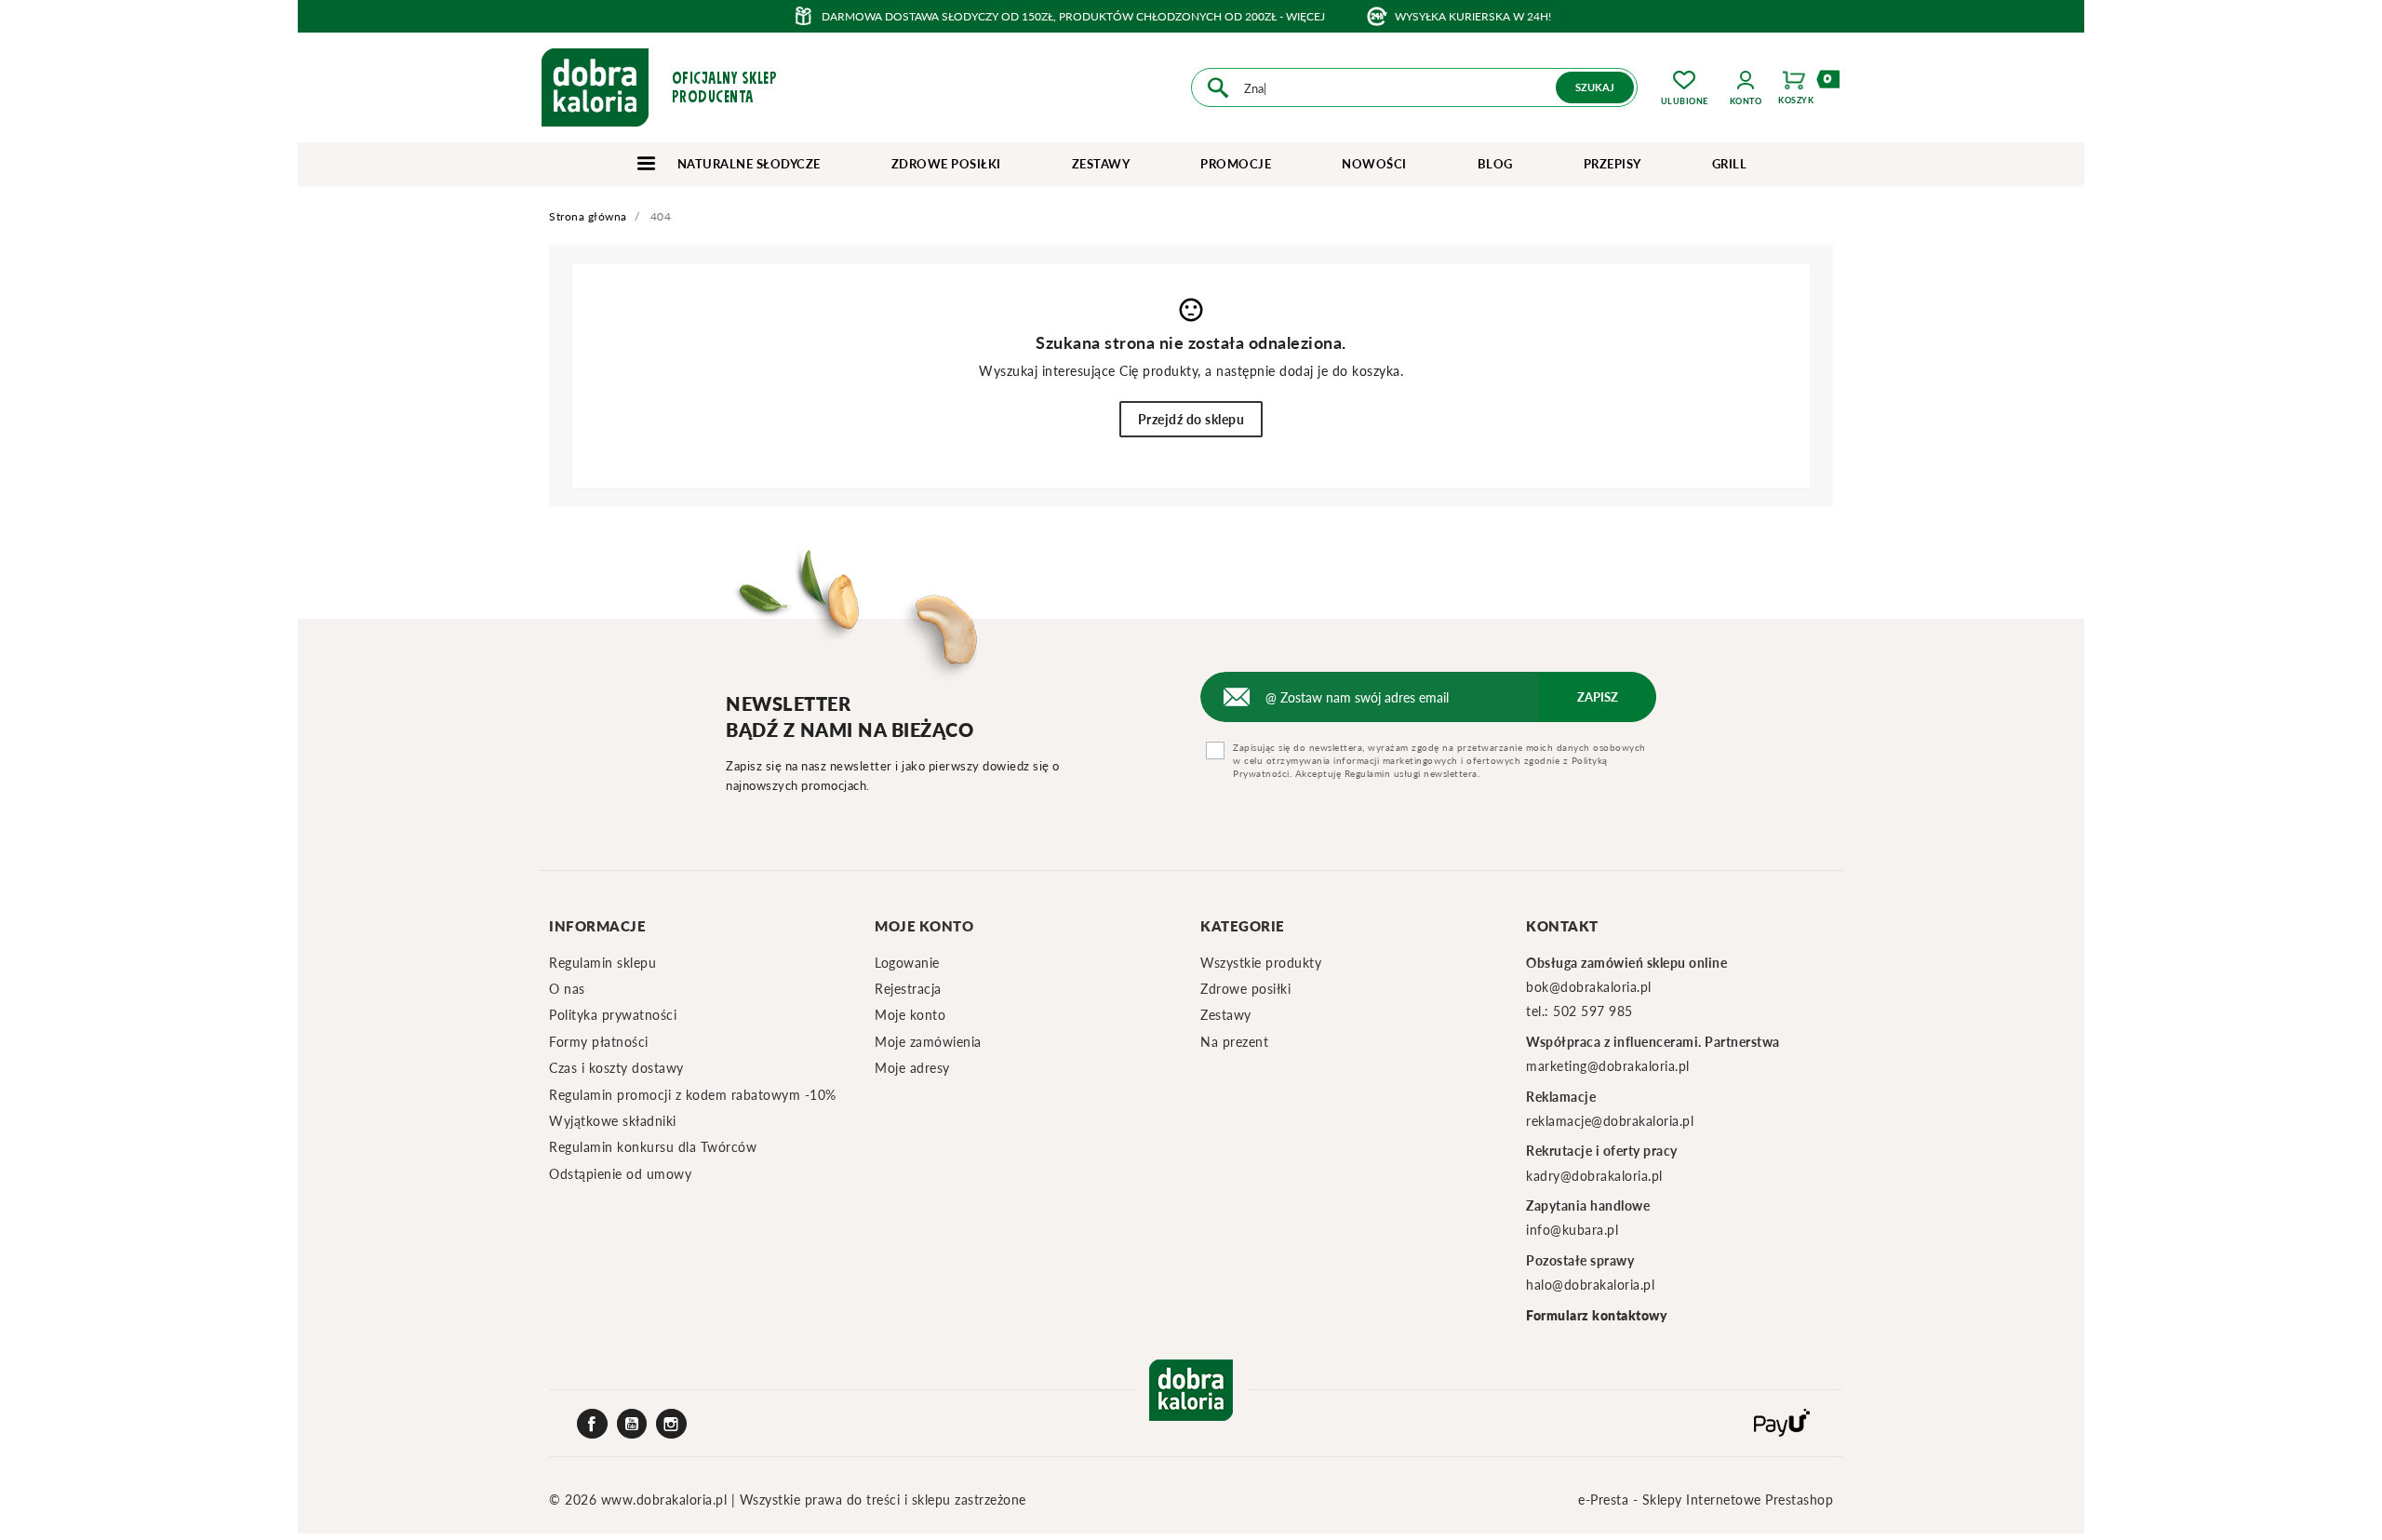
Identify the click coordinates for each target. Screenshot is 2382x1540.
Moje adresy (912, 1068)
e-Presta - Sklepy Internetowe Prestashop (1706, 1500)
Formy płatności (599, 1042)
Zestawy (1101, 164)
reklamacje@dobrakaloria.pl (1610, 1121)
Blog (1495, 164)
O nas (567, 989)
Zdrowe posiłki (946, 164)
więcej (1305, 16)
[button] (1746, 87)
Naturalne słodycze (747, 164)
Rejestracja (908, 989)
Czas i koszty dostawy (616, 1068)
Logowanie (907, 963)
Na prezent (1234, 1042)
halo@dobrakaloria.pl (1590, 1285)
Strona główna (588, 216)
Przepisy (1613, 164)
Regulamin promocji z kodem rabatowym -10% (693, 1095)
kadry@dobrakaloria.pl (1594, 1176)
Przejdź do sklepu (1191, 419)
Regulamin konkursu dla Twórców (653, 1147)
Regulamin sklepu (602, 963)
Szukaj (1595, 87)
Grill (1730, 164)
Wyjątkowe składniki (613, 1121)
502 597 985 (1593, 1011)
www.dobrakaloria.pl (666, 1500)
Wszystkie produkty (1261, 963)
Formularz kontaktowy (1597, 1315)
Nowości (1374, 164)
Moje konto (910, 1015)
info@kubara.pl (1572, 1230)
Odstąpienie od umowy (620, 1174)
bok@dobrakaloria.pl (1589, 987)
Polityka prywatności (613, 1015)
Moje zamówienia (928, 1042)
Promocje (1236, 164)
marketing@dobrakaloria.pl (1608, 1066)
